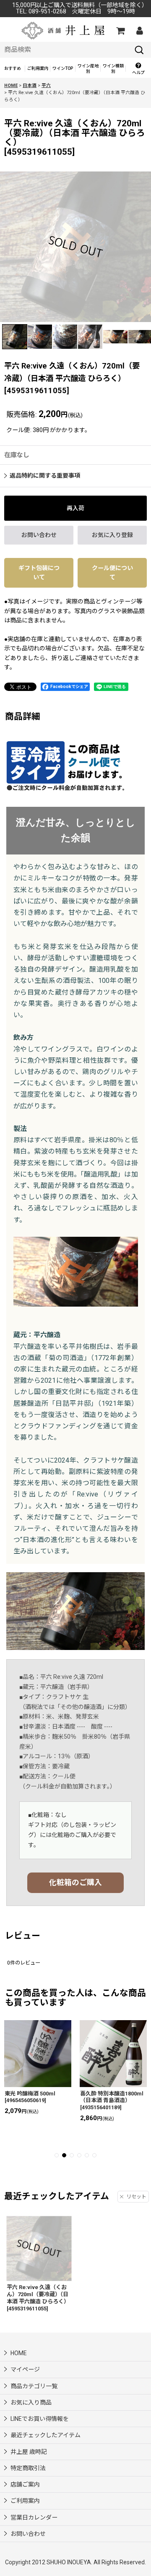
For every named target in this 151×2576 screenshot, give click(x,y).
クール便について (112, 573)
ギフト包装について (39, 573)
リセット (136, 2197)
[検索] (139, 50)
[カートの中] (120, 31)
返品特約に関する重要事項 (45, 476)
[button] (138, 69)
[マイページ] (139, 31)
